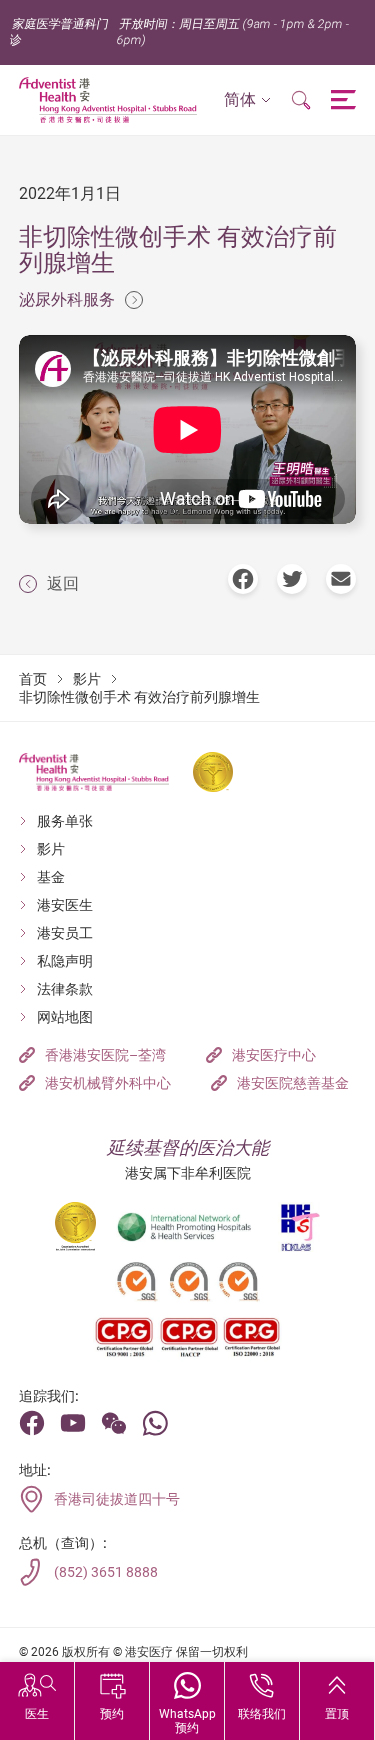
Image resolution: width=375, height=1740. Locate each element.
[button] (247, 100)
